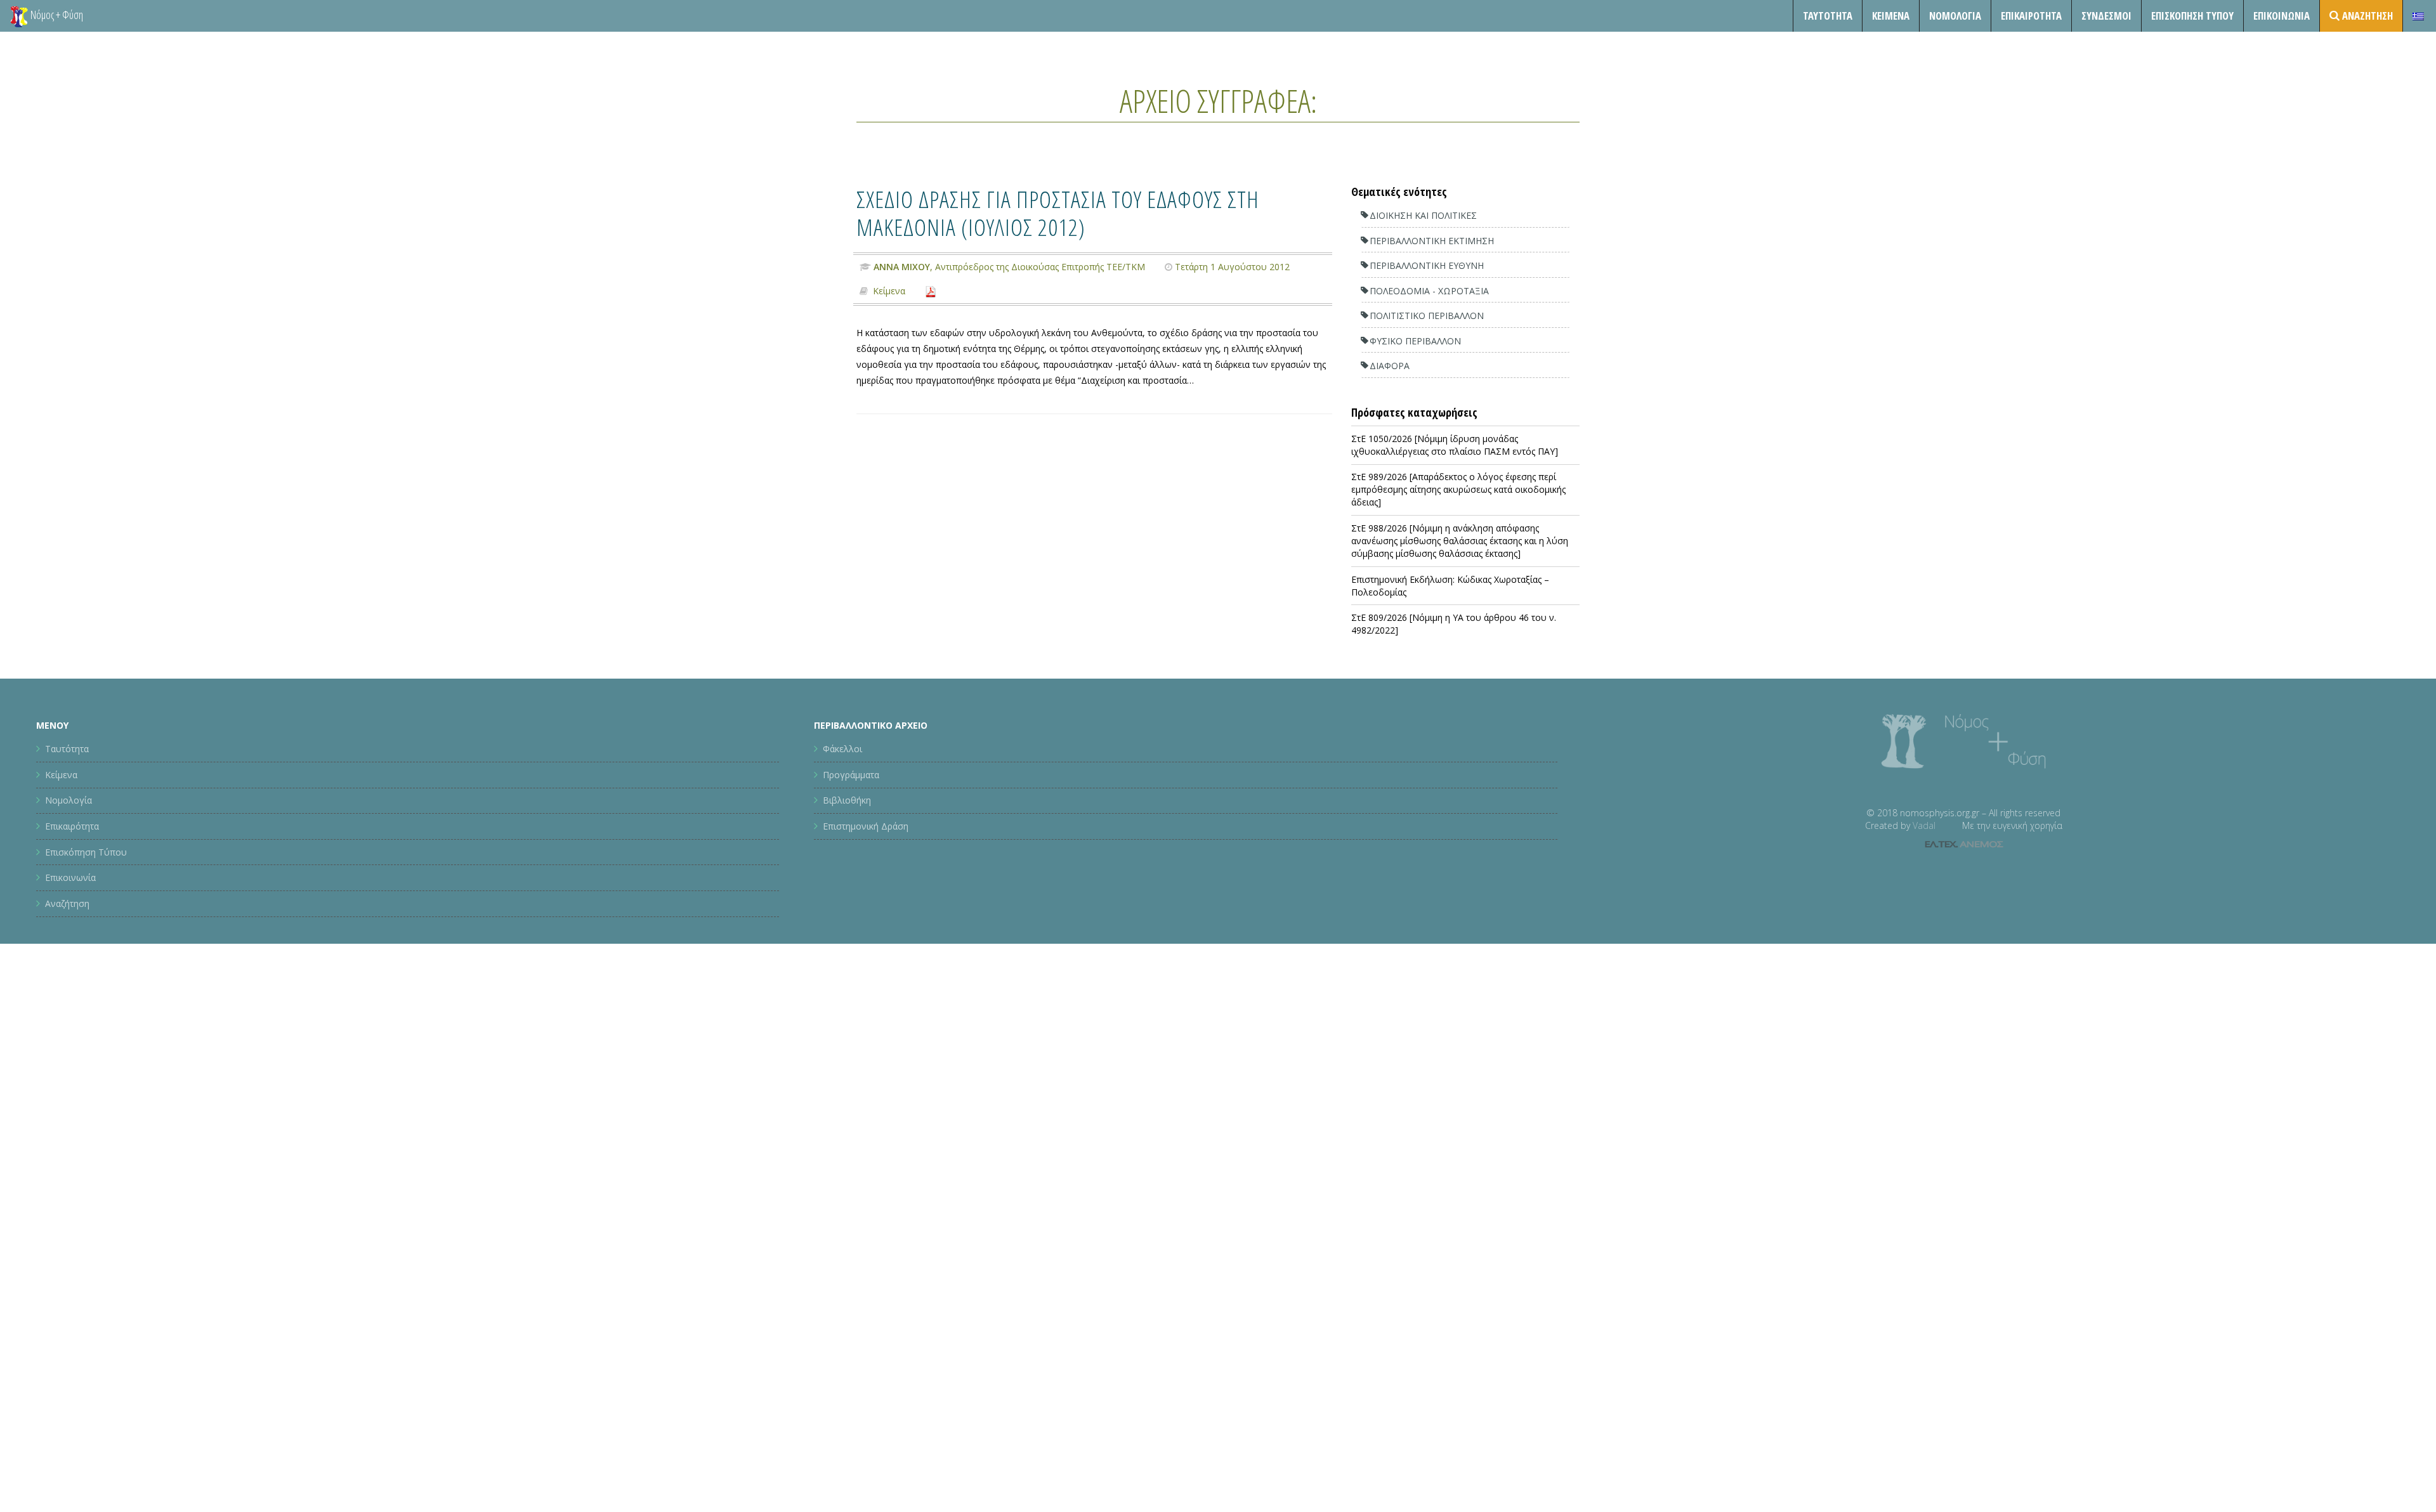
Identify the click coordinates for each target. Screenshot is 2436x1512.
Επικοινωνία (2282, 16)
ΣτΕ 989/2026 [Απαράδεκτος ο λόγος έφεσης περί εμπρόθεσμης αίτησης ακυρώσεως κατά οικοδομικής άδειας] (1458, 489)
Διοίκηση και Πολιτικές (1423, 215)
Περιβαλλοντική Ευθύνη (1427, 265)
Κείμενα (1891, 16)
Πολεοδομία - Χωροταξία (1429, 291)
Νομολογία (1955, 16)
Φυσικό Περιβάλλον (1415, 341)
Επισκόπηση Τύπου (2192, 16)
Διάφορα (1390, 366)
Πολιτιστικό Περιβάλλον (1427, 316)
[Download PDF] (931, 291)
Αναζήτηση (67, 903)
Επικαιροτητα (2031, 16)
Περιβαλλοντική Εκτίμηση (1432, 241)
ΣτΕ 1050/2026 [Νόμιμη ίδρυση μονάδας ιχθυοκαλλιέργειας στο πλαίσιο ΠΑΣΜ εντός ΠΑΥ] (1455, 445)
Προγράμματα (851, 775)
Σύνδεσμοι (2106, 16)
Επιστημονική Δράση (866, 826)
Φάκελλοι (842, 749)
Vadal (1924, 825)
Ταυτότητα (1828, 16)
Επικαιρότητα (72, 826)
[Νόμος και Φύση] (19, 16)
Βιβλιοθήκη (847, 800)
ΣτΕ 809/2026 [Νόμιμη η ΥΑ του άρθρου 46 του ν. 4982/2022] (1454, 624)
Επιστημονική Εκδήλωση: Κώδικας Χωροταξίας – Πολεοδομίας (1450, 586)
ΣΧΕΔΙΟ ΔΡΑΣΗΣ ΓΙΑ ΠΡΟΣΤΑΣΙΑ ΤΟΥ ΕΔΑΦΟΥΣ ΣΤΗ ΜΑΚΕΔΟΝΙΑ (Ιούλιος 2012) (1058, 213)
